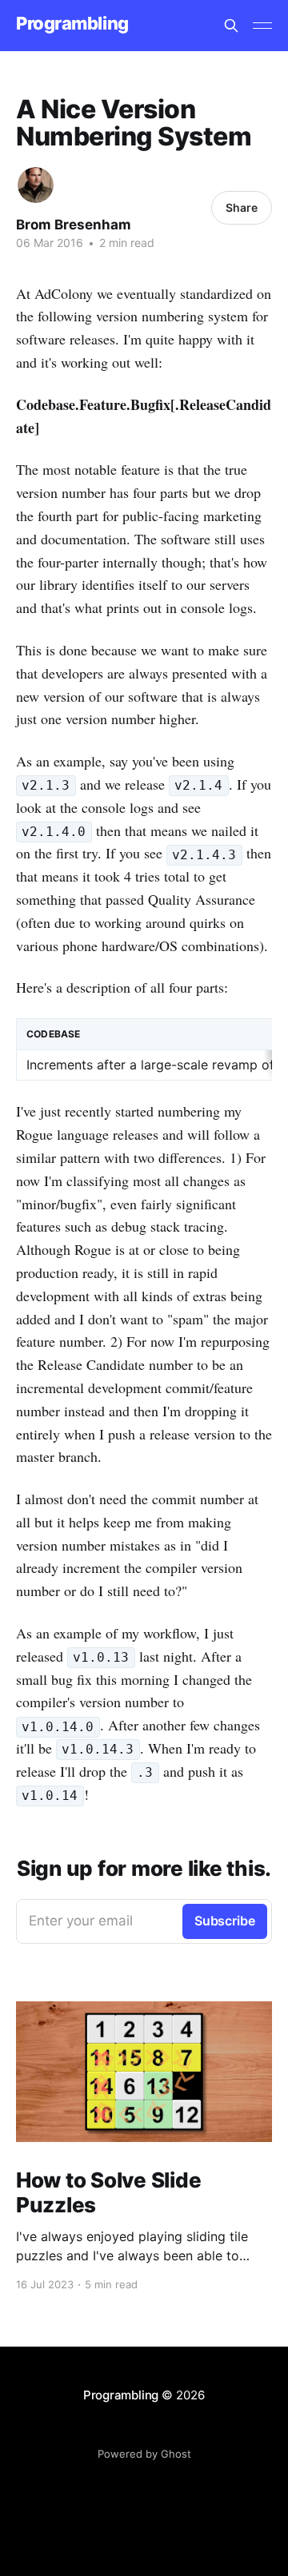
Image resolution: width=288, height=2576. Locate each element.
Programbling (72, 24)
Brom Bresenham (74, 225)
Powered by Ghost (144, 2454)
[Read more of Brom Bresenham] (36, 185)
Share (242, 207)
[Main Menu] (262, 26)
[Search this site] (231, 26)
